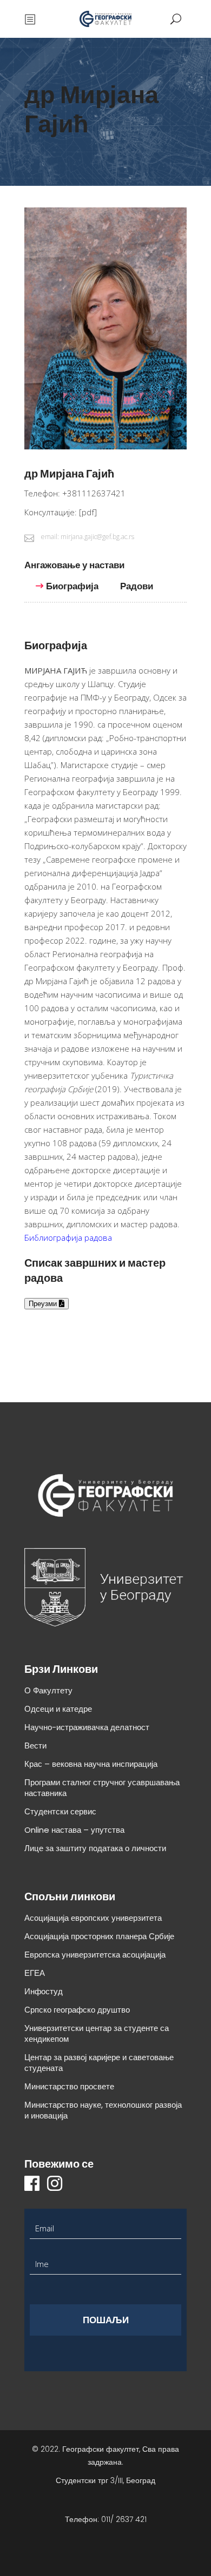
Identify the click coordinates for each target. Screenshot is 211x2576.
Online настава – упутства (74, 1830)
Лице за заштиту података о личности (95, 1848)
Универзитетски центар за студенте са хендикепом (97, 2033)
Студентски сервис (60, 1811)
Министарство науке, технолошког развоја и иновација (103, 2110)
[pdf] (88, 512)
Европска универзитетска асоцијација (95, 1955)
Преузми (44, 1304)
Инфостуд (44, 1991)
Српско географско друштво (77, 2010)
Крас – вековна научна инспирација (91, 1764)
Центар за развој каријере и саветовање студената (99, 2063)
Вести (35, 1746)
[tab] (80, 570)
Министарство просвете (69, 2086)
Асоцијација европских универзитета (93, 1918)
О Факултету (48, 1690)
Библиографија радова (68, 1237)
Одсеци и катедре (58, 1709)
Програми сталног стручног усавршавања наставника (102, 1788)
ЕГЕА (35, 1973)
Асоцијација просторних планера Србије (99, 1936)
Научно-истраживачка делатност (87, 1727)
